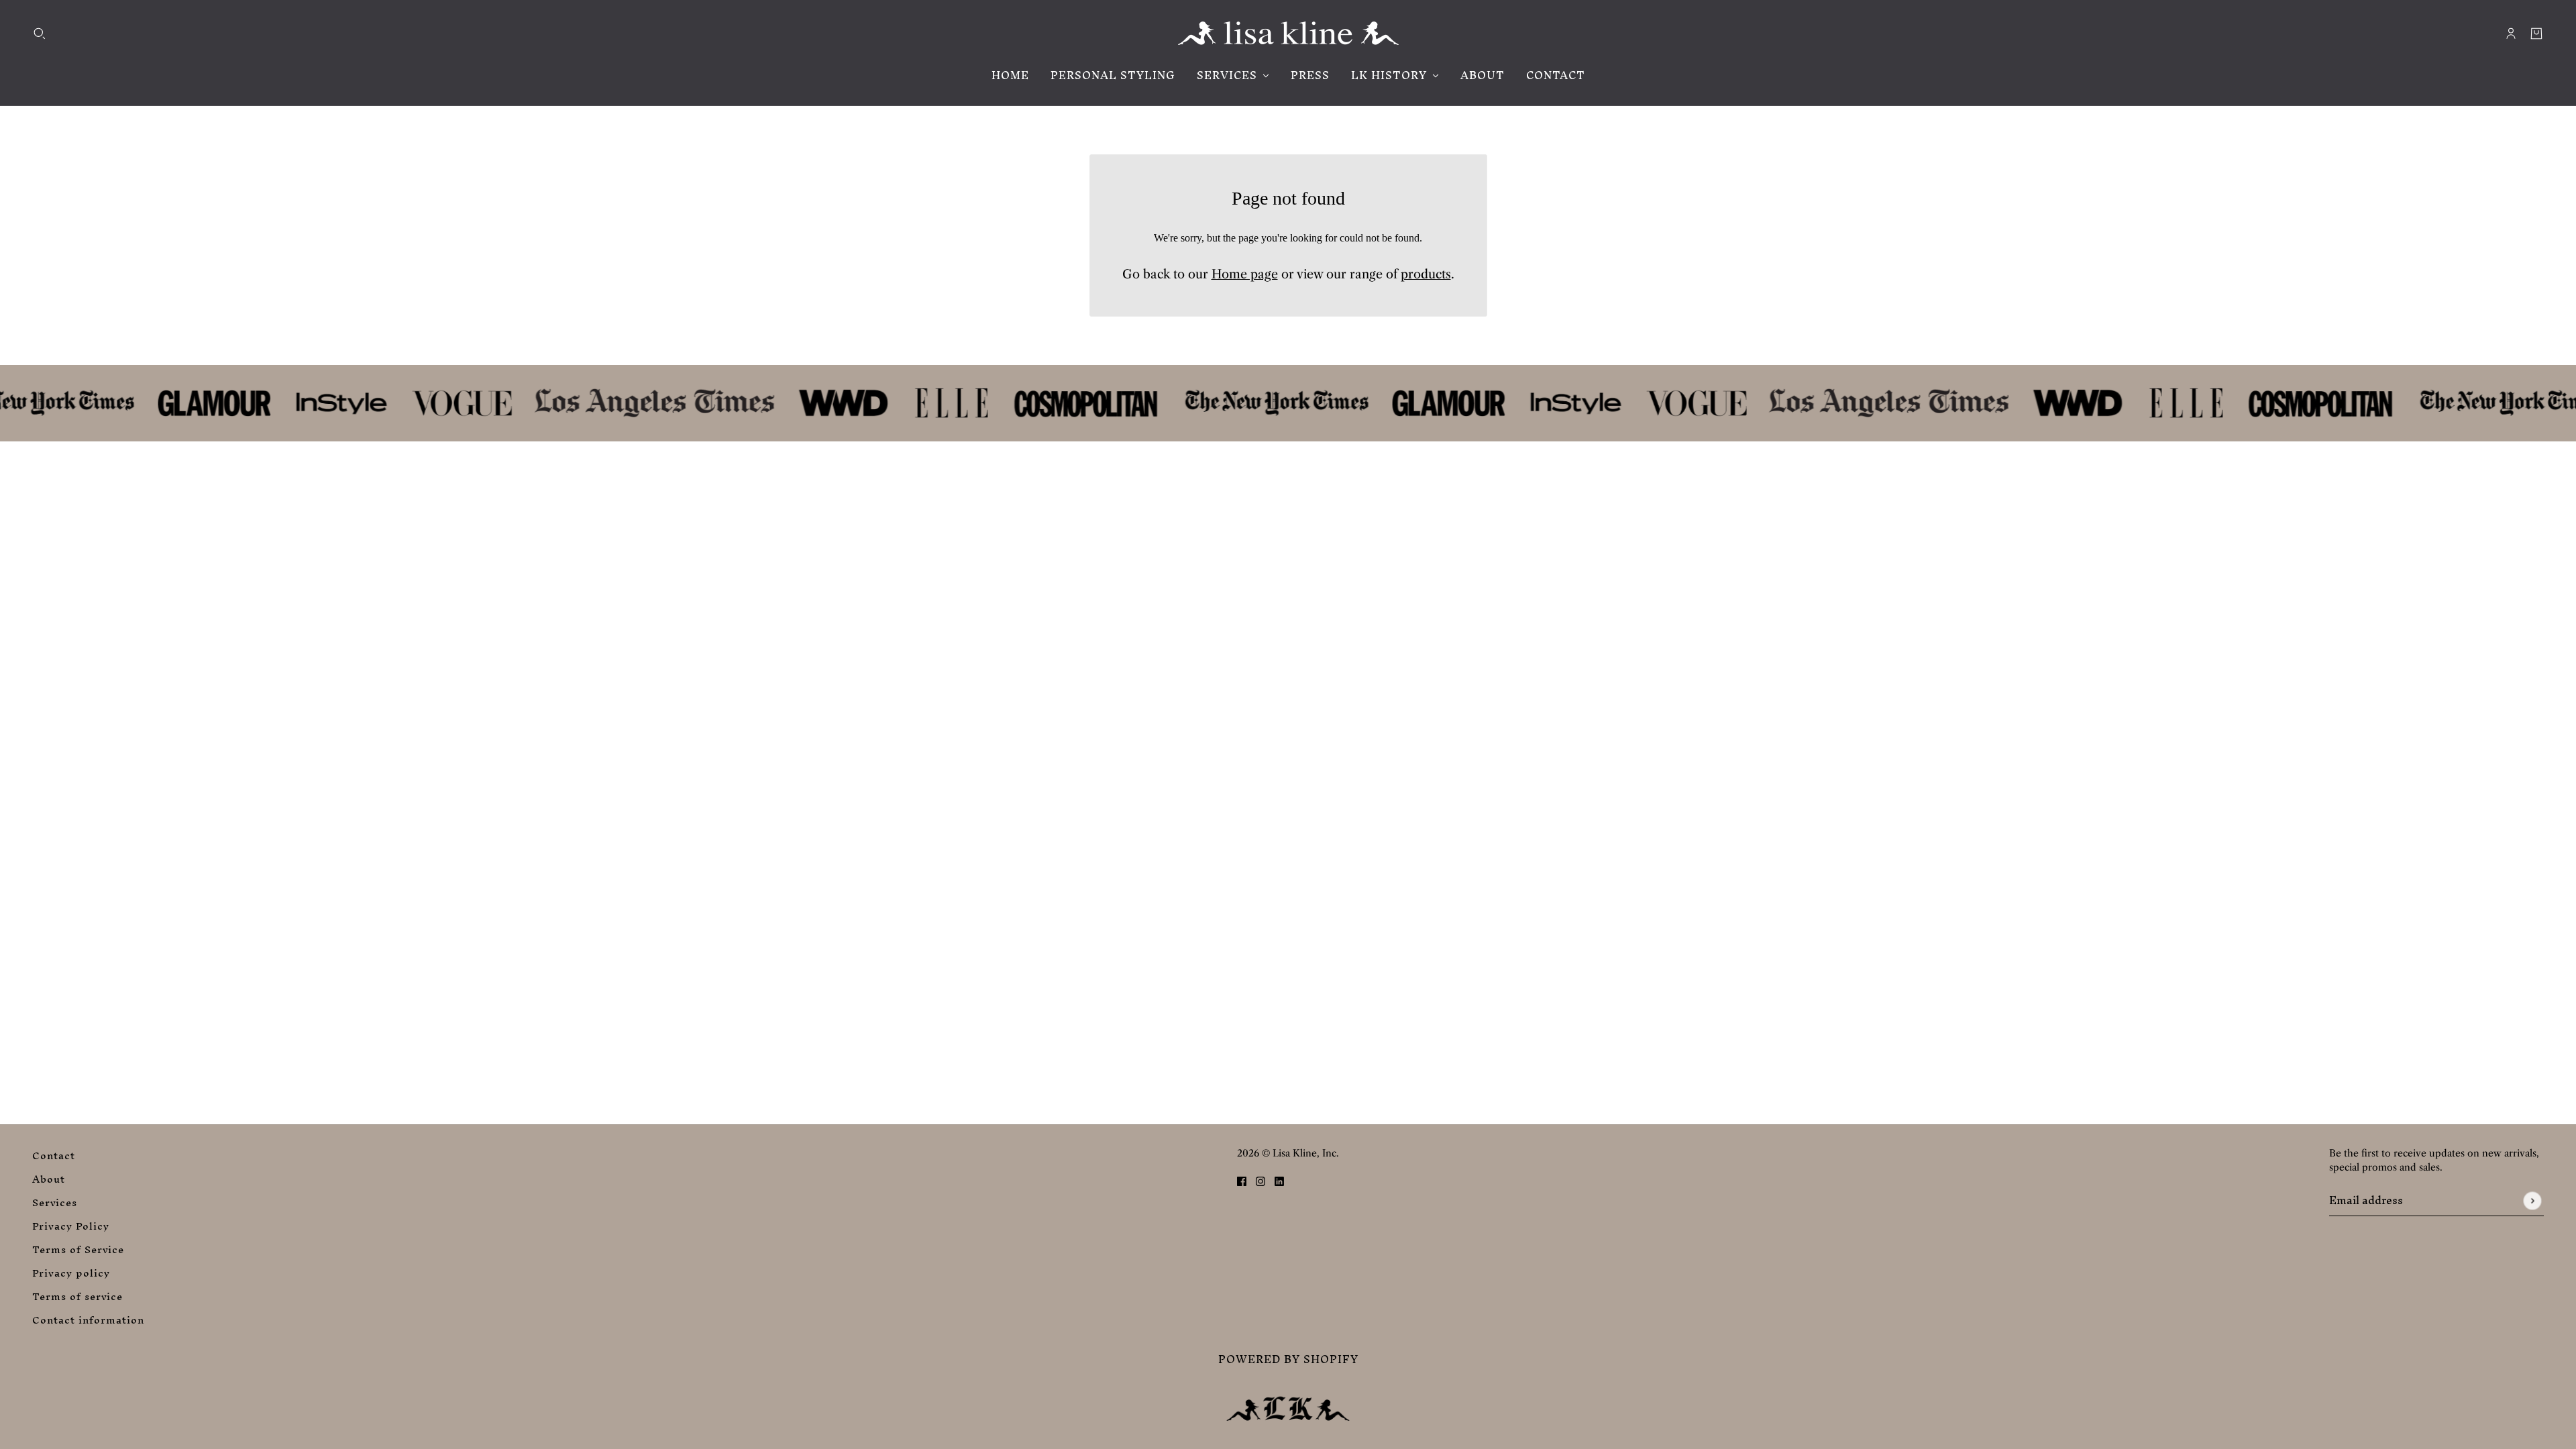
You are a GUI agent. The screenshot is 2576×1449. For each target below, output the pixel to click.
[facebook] (1242, 1180)
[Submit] (2532, 1200)
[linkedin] (1279, 1180)
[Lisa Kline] (1288, 33)
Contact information (88, 1320)
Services (55, 1202)
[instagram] (1260, 1180)
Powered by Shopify (1288, 1359)
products (1426, 274)
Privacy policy (71, 1273)
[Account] (2511, 34)
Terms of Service (78, 1249)
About (49, 1179)
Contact (54, 1156)
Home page (1245, 274)
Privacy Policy (71, 1226)
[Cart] (2536, 34)
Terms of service (77, 1296)
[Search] (40, 34)
